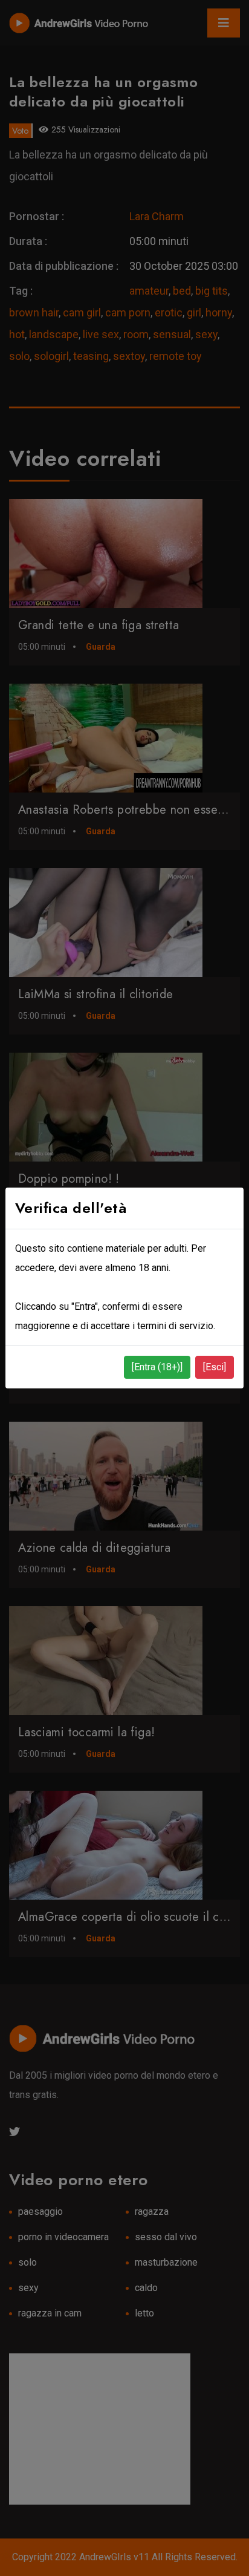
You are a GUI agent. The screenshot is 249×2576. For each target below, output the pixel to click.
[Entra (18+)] (157, 1367)
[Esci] (215, 1367)
